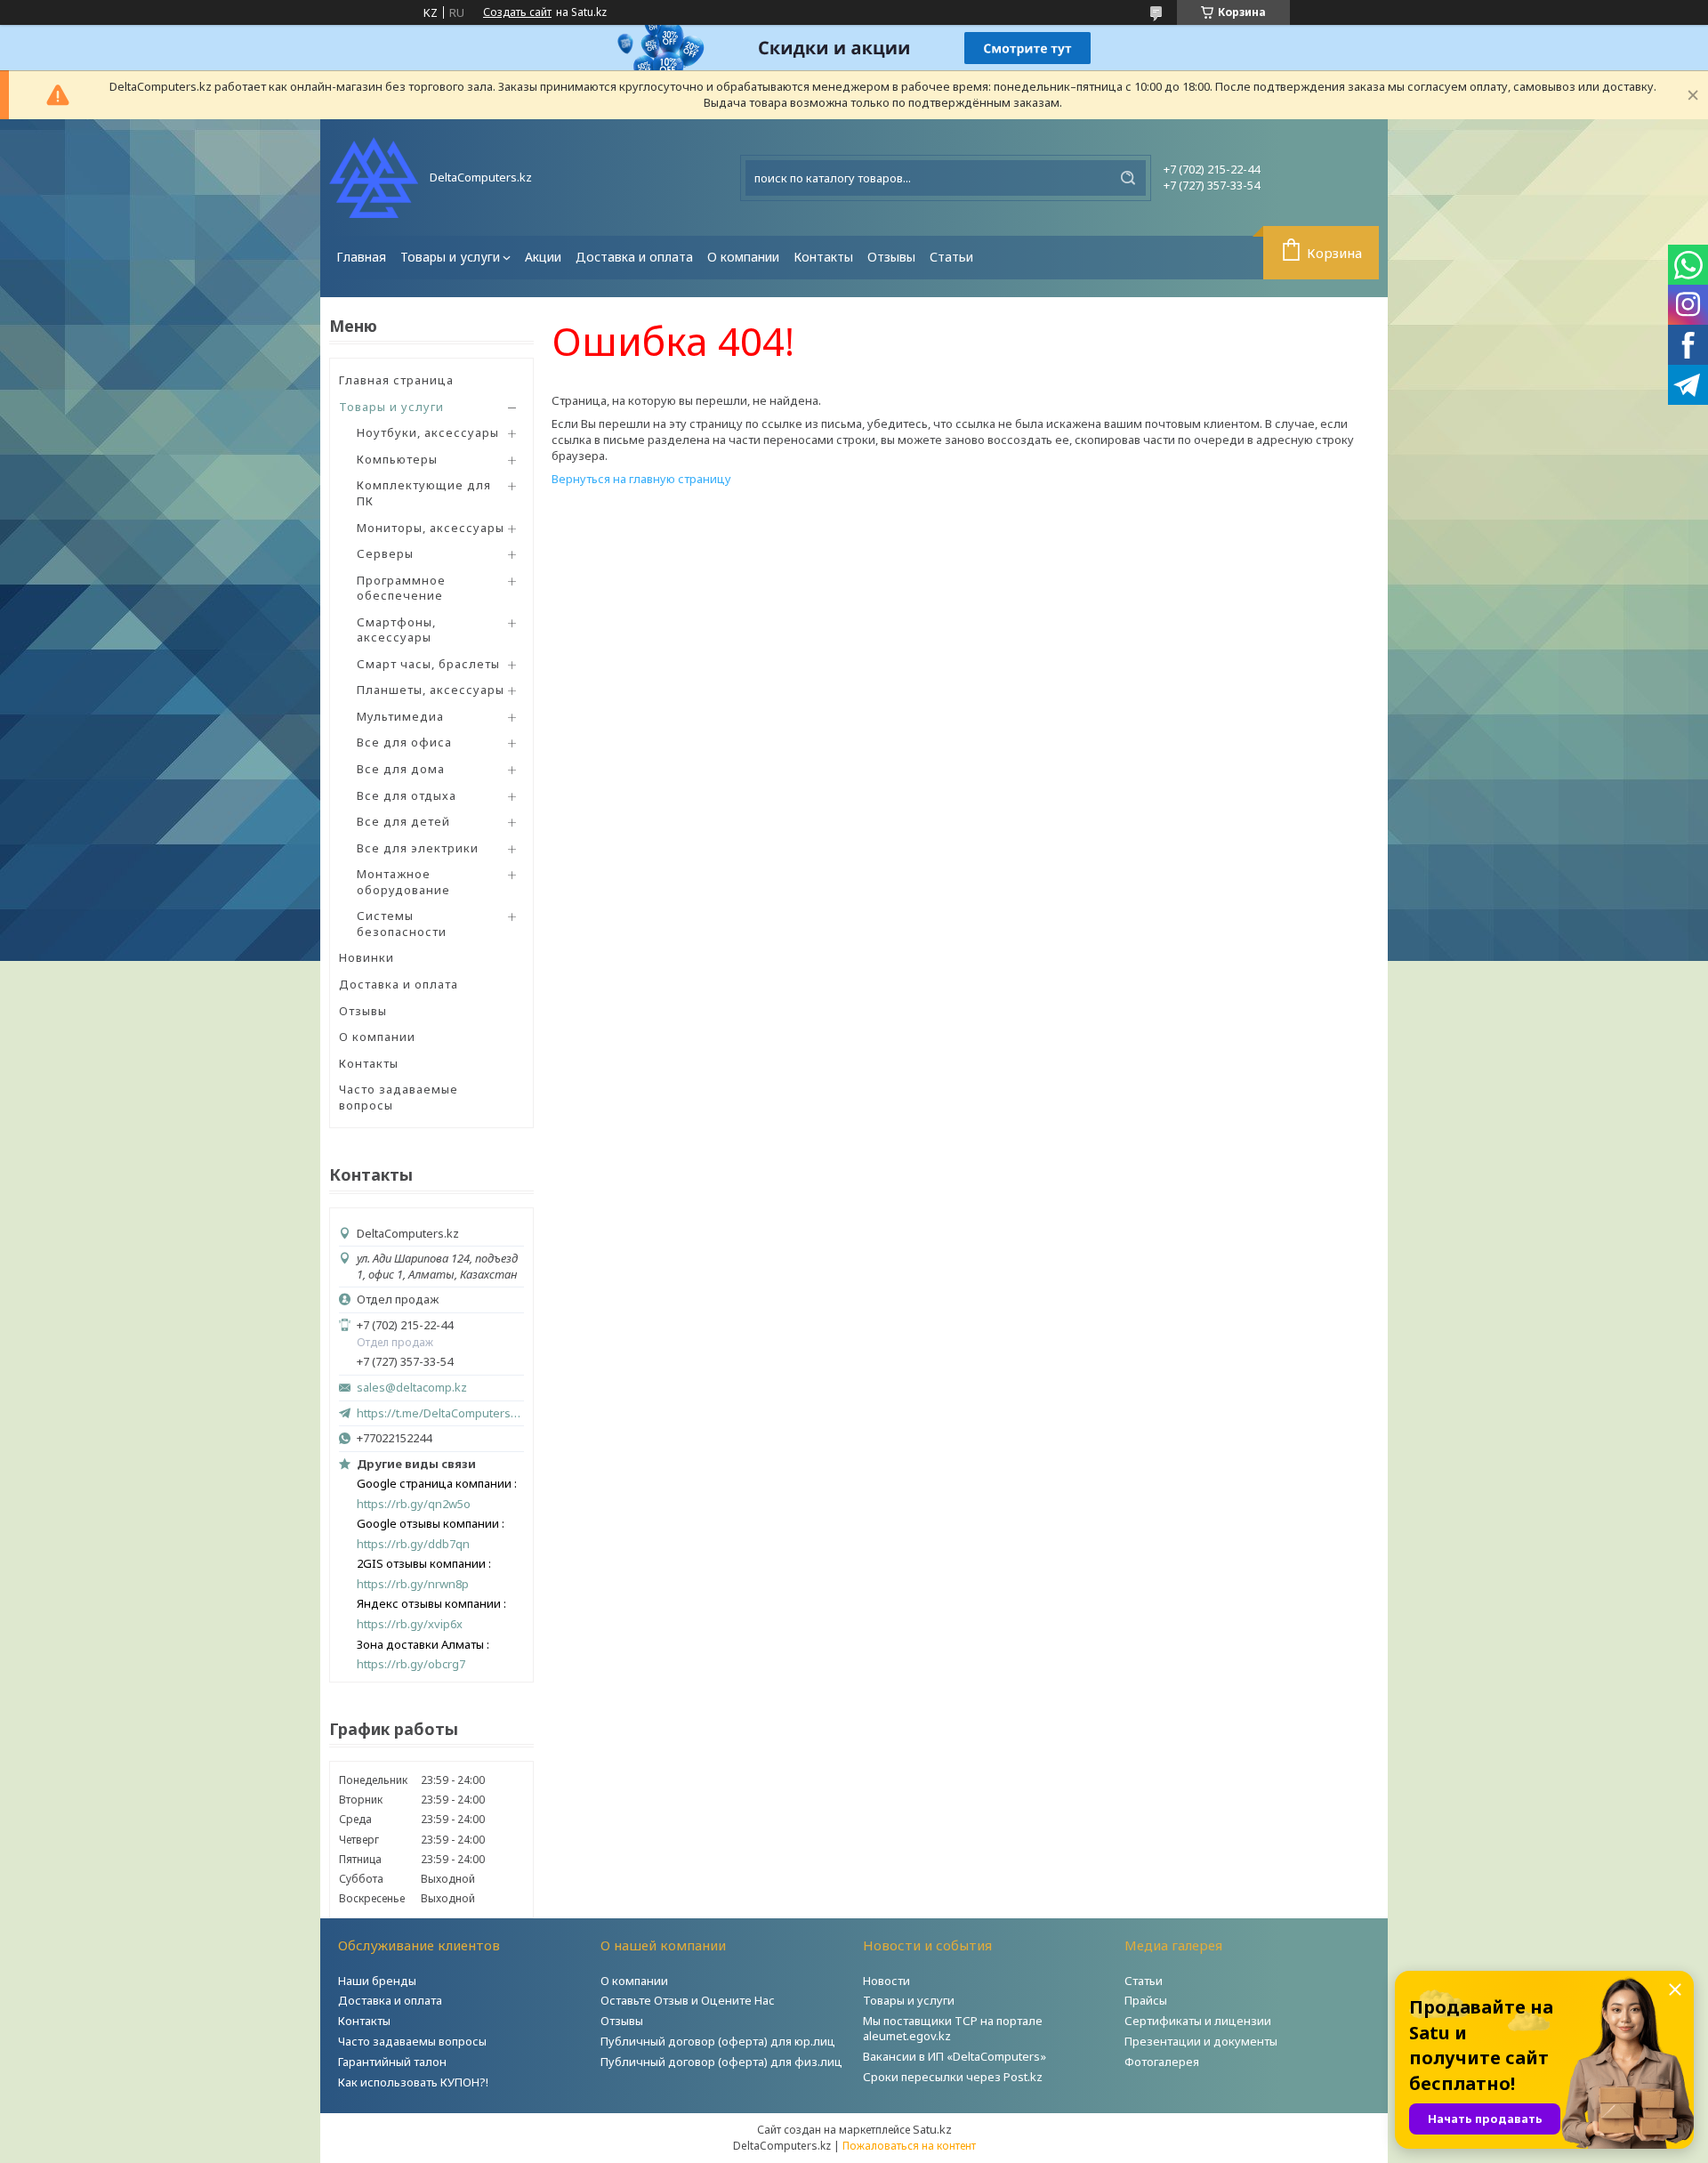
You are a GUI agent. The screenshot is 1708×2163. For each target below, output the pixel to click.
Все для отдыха (407, 795)
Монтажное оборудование (403, 882)
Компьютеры (397, 459)
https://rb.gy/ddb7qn (413, 1544)
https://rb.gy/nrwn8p (413, 1584)
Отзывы (891, 257)
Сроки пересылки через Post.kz (953, 2077)
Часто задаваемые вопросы (399, 1097)
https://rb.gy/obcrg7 (411, 1664)
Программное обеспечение (401, 588)
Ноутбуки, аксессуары (428, 432)
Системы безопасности (402, 924)
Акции (543, 257)
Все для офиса (404, 742)
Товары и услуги (450, 257)
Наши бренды (377, 1981)
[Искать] (1128, 178)
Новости (886, 1981)
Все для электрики (418, 848)
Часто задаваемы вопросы (412, 2041)
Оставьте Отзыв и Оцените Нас (688, 2000)
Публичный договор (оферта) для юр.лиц (718, 2041)
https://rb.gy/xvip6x (410, 1624)
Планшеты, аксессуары (431, 690)
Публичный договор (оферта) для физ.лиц (721, 2062)
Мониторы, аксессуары (431, 528)
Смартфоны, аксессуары (396, 630)
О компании (743, 257)
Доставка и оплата (634, 257)
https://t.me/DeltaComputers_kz (440, 1413)
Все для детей (403, 821)
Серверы (385, 553)
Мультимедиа (400, 716)
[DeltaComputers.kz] (374, 178)
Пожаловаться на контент (909, 2146)
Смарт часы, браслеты (428, 664)
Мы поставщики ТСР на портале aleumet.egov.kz (953, 2028)
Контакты (823, 257)
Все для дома (401, 769)
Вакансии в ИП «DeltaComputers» (955, 2056)
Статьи (951, 257)
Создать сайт (517, 12)
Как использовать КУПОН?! (413, 2082)
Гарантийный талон (392, 2062)
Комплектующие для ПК (424, 493)
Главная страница (396, 380)
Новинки (367, 957)
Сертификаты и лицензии (1198, 2021)
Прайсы (1146, 2000)
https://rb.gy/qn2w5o (414, 1504)
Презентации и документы (1201, 2041)
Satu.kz (932, 2129)
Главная (361, 257)
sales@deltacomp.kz (412, 1388)
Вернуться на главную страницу (641, 479)
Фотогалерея (1162, 2062)
